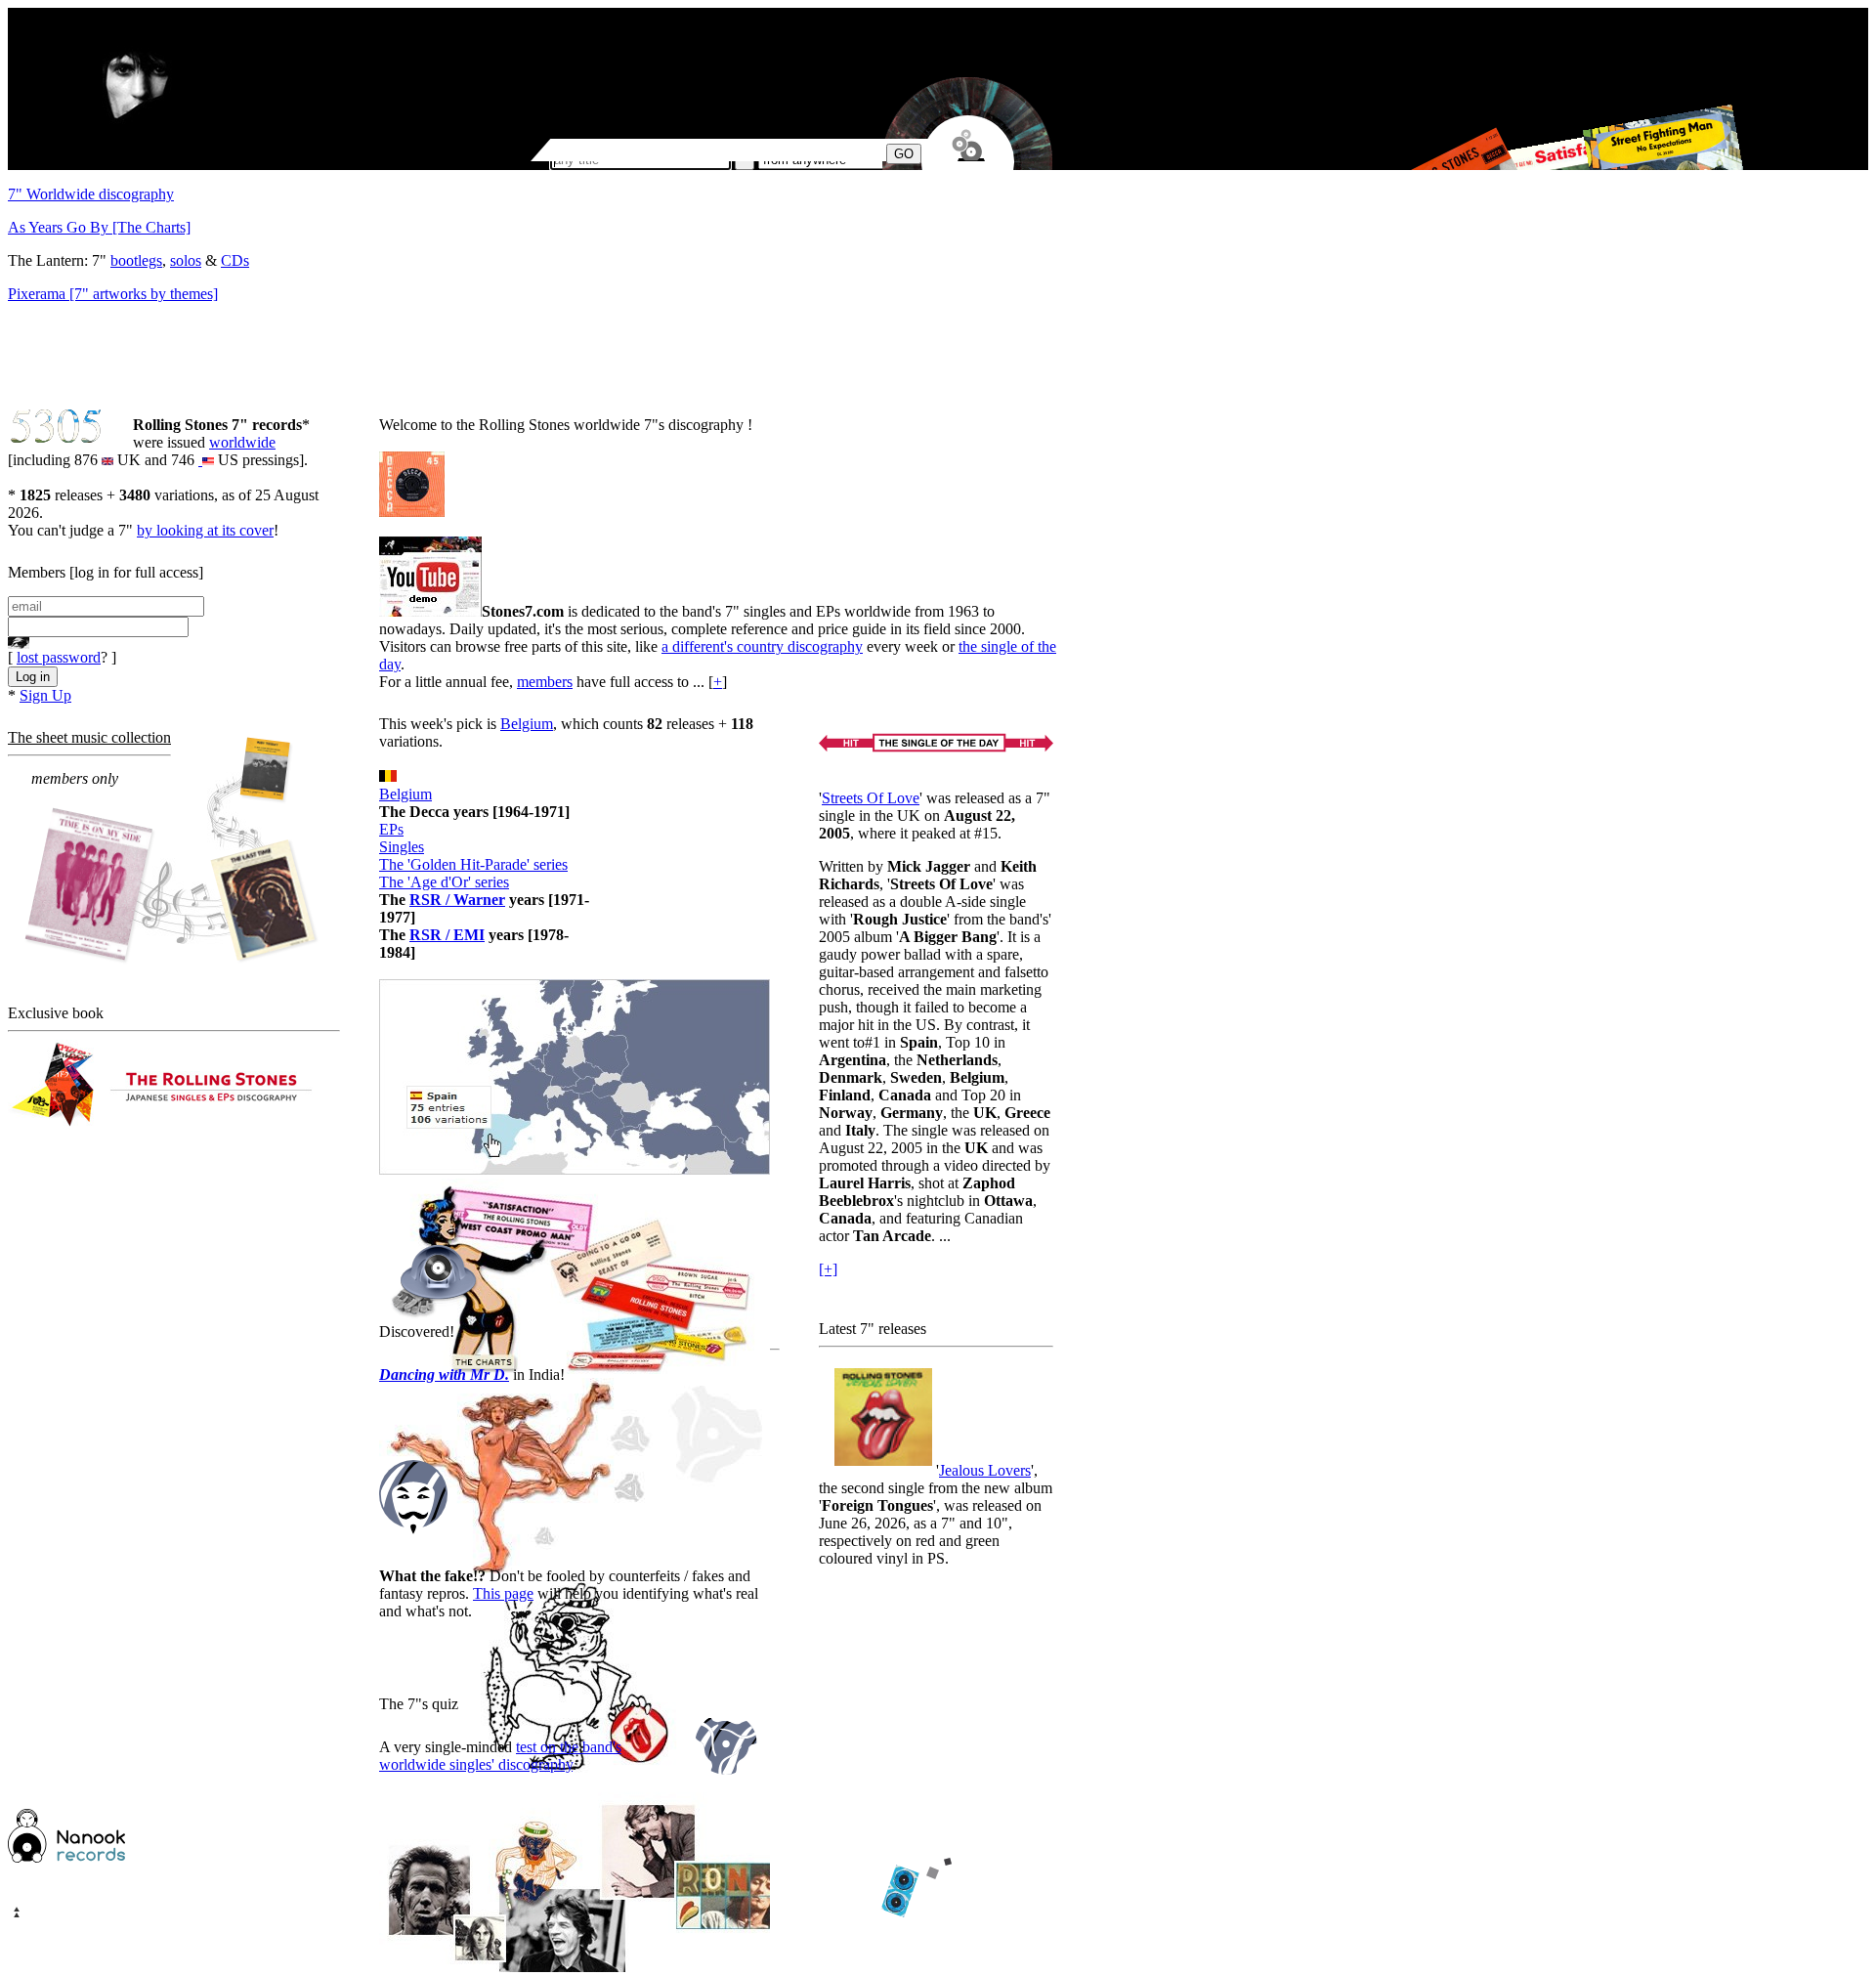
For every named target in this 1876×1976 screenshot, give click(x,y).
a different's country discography (762, 646)
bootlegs (136, 260)
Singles (402, 847)
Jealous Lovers (985, 1470)
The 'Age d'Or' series (444, 882)
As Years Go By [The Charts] (99, 227)
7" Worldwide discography (91, 194)
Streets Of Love (871, 798)
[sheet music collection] (171, 852)
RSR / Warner (457, 900)
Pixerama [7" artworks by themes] (113, 294)
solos (186, 260)
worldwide (242, 442)
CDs (235, 260)
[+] (828, 1269)
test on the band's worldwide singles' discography (500, 1756)
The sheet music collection (89, 737)
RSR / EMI (447, 935)
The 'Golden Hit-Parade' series (473, 864)
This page (503, 1593)
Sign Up (45, 695)
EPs (391, 829)
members (545, 682)
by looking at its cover (205, 530)
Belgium (527, 724)
